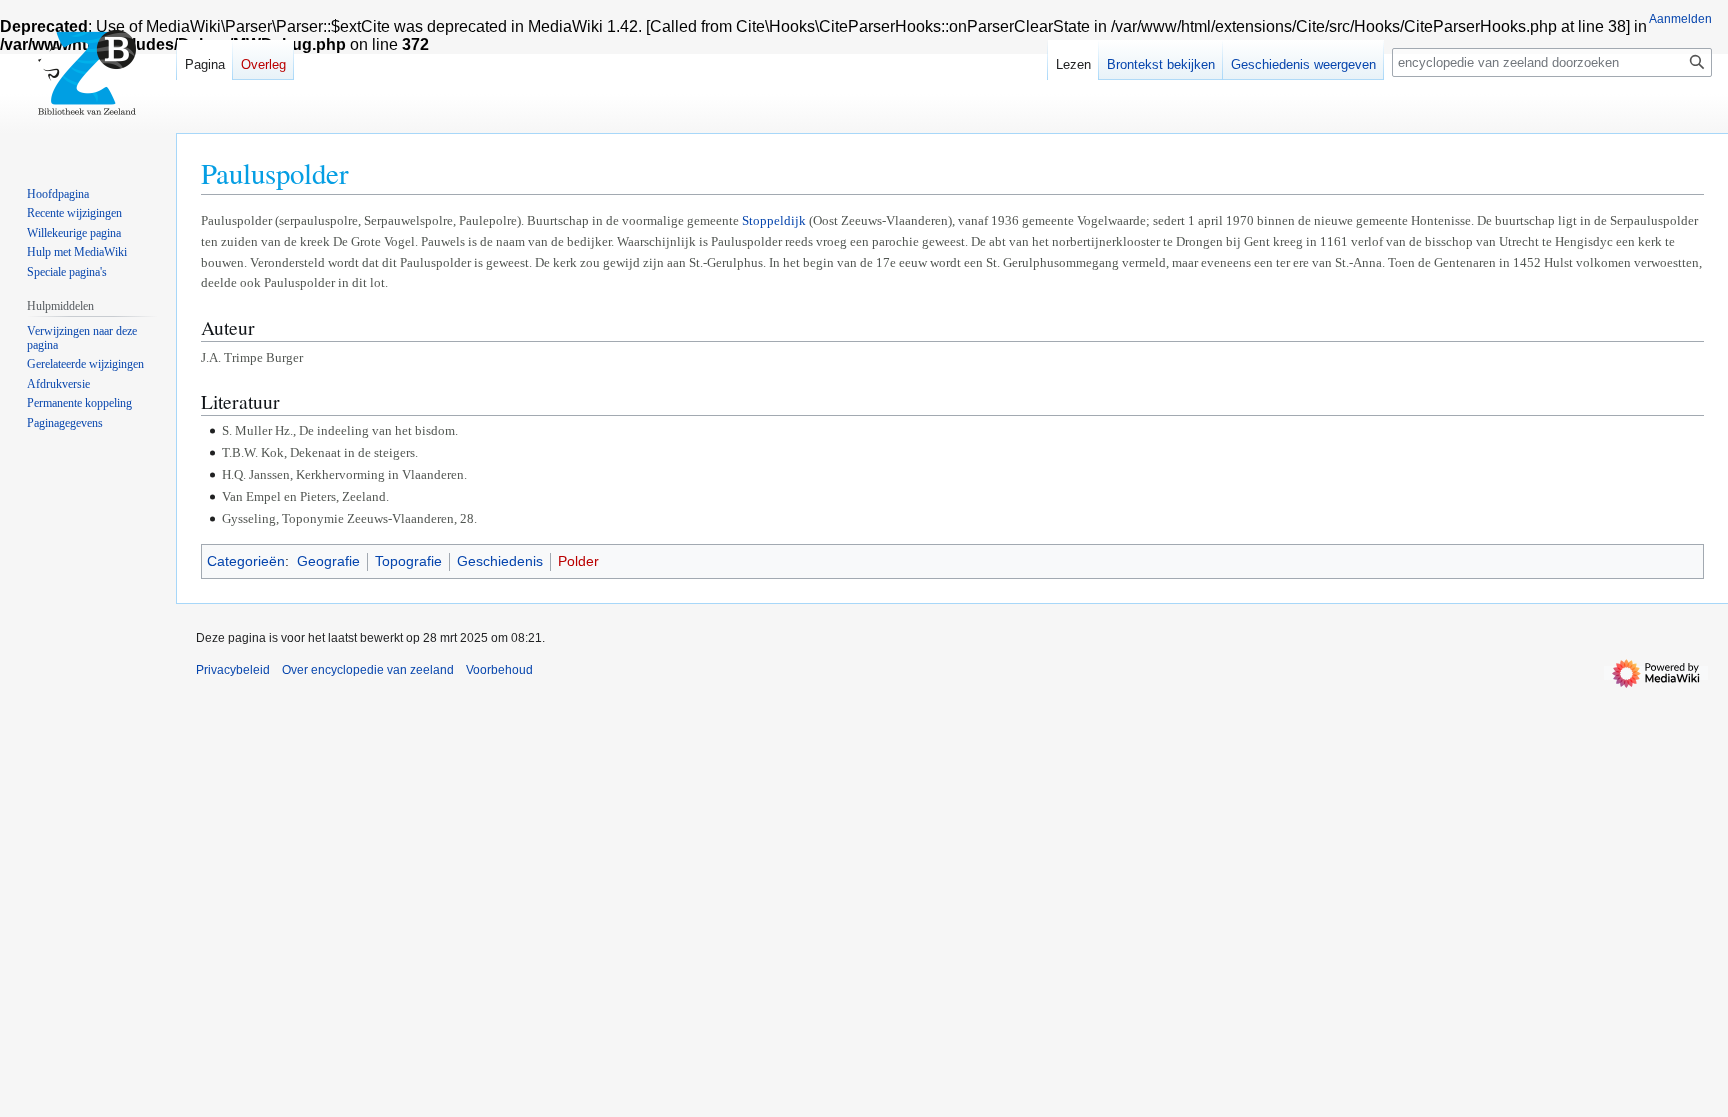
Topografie (408, 561)
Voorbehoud (499, 670)
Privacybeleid (233, 670)
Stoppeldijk (774, 220)
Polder (578, 561)
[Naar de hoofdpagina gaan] (88, 80)
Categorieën (246, 561)
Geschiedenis (500, 561)
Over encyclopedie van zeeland (368, 670)
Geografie (328, 561)
